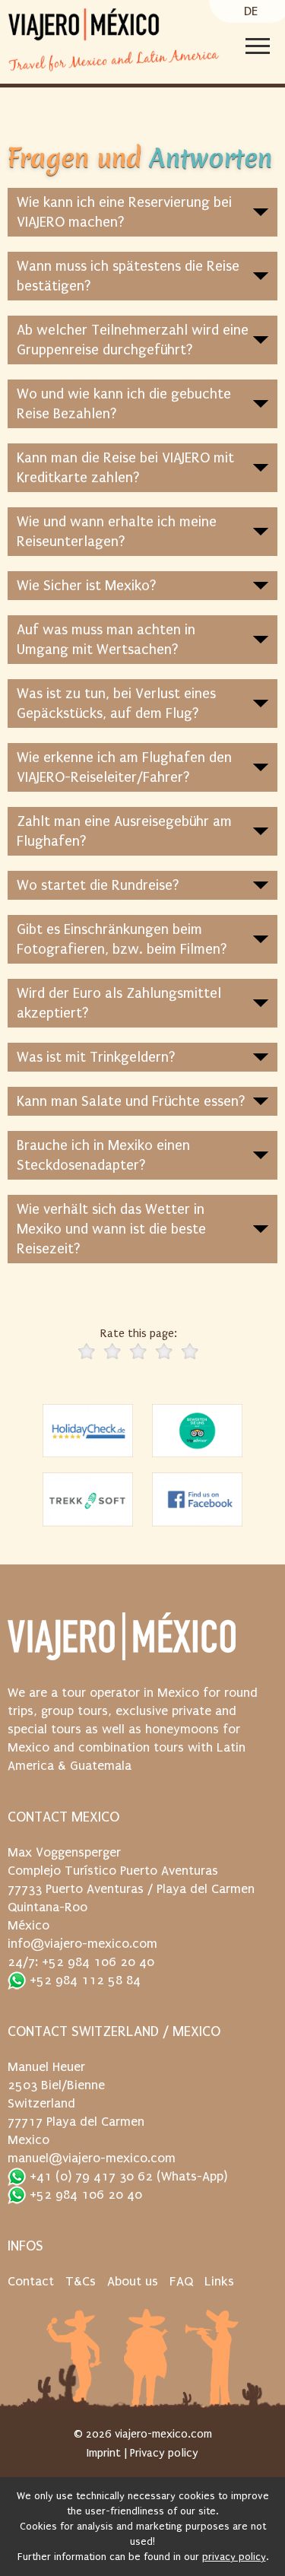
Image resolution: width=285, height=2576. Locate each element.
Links (219, 2281)
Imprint (104, 2453)
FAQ (181, 2281)
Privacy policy (164, 2453)
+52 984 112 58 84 (83, 1980)
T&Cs (81, 2281)
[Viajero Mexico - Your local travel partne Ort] (122, 1644)
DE (251, 11)
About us (133, 2281)
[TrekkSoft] (88, 1499)
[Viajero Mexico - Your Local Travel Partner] (84, 25)
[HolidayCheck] (88, 1431)
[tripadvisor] (198, 1431)
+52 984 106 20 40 (84, 2195)
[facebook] (198, 1499)
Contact (31, 2281)
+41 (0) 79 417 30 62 (89, 2176)
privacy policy (234, 2557)
